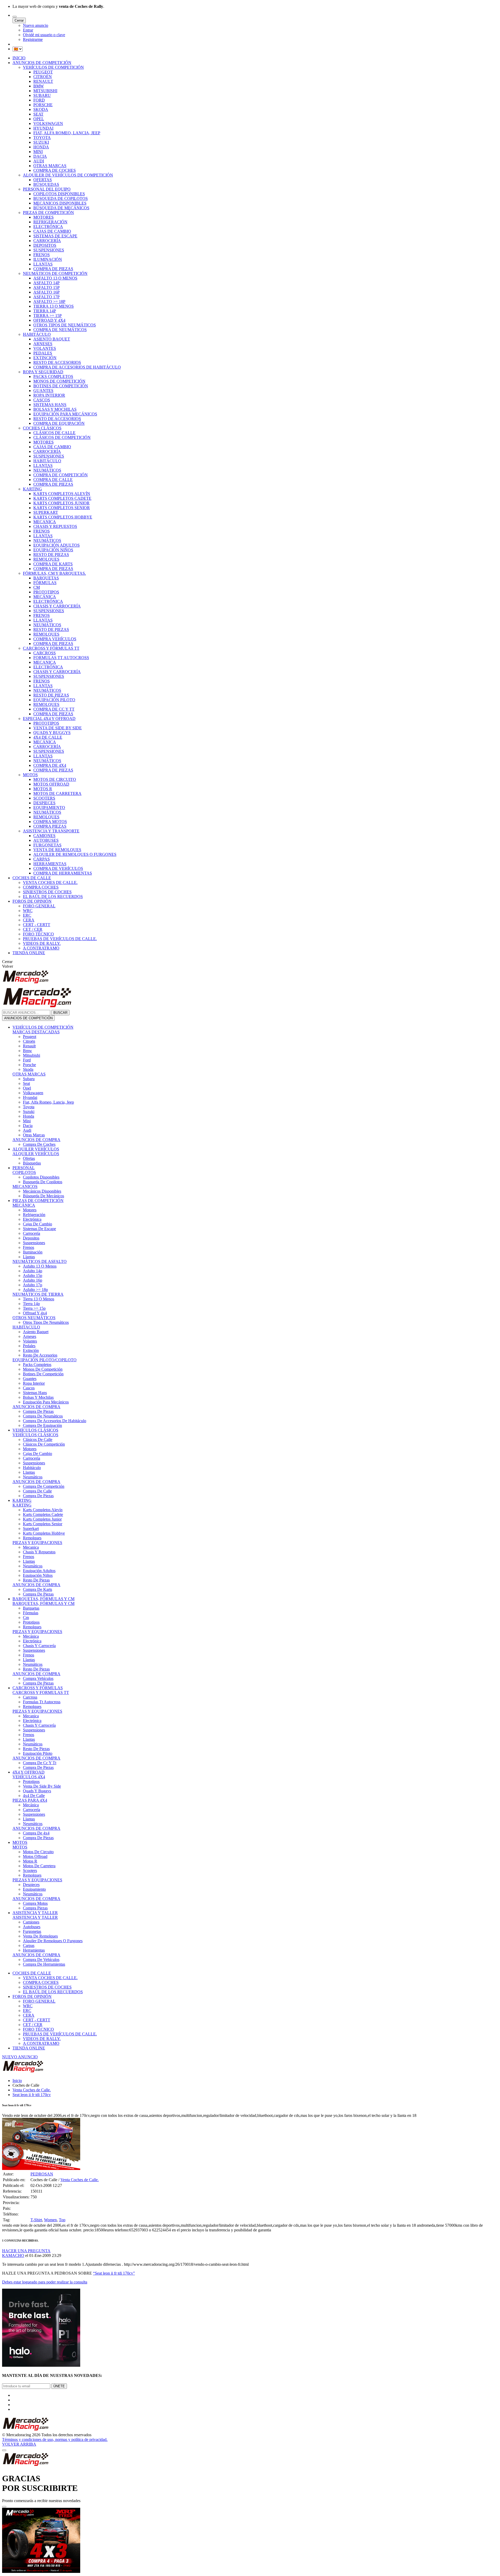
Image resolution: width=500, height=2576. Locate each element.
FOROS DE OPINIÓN (32, 901)
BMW (39, 86)
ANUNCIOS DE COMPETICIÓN (42, 63)
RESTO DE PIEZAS (51, 555)
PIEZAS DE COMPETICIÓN (48, 213)
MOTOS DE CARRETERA (57, 793)
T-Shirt (36, 2220)
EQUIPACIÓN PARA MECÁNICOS (65, 414)
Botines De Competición (43, 1374)
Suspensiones (34, 1243)
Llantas (29, 1257)
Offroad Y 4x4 (35, 1313)
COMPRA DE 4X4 (50, 765)
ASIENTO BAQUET (52, 339)
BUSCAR (60, 1013)
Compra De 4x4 (36, 1833)
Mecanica (31, 1547)
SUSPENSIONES (49, 250)
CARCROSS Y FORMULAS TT (41, 1692)
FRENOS (42, 255)
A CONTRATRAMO (41, 948)
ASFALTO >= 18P (49, 302)
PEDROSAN (42, 2174)
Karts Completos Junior (42, 1519)
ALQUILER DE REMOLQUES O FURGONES (75, 854)
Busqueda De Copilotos (43, 1182)
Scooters (30, 1871)
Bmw (27, 1051)
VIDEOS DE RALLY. (42, 943)
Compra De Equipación (42, 1425)
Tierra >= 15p (34, 1308)
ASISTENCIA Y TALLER (35, 1913)
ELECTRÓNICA (48, 227)
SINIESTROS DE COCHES (47, 892)
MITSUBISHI (45, 91)
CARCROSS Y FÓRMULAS (38, 1688)
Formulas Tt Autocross (42, 1702)
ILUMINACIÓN (48, 259)
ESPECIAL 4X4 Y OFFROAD (49, 719)
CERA (29, 920)
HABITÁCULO (37, 334)
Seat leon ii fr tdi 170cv (32, 2095)
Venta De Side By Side (42, 1786)
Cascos (29, 1388)
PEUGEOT (43, 72)
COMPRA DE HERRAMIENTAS (63, 873)
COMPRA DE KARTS (53, 564)
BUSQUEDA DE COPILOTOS (61, 198)
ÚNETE (59, 2386)
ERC (27, 915)
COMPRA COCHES (41, 887)
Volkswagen (33, 1093)
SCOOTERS (44, 798)
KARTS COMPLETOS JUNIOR (61, 503)
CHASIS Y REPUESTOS (55, 526)
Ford (27, 1060)
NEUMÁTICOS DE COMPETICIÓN (55, 273)
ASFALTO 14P (46, 283)
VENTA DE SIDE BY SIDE (58, 728)
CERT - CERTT (37, 925)
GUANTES (43, 391)
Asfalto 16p (33, 1280)
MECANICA (45, 522)
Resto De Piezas (36, 1580)
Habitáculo (32, 1468)
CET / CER (33, 929)
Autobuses (32, 1927)
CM (37, 587)
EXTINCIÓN (45, 358)
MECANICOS (25, 1186)
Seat (26, 1083)
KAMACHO (13, 2255)
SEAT (38, 114)
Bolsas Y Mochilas (38, 1397)
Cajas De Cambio (37, 1224)
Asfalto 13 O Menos (40, 1266)
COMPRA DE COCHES (55, 170)
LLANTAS (43, 264)
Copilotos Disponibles (41, 1177)
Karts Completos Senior (43, 1524)
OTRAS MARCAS (50, 166)
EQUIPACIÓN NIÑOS (53, 550)
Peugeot (30, 1037)
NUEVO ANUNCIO (20, 2057)
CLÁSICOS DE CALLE (54, 433)
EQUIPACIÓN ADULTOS (57, 545)
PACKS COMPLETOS (53, 376)
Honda (29, 1116)
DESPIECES (44, 803)
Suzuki (29, 1112)
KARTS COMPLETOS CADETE (62, 498)
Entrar (28, 30)
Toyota (29, 1107)
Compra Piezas (35, 1908)
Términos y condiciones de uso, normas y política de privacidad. (55, 2439)
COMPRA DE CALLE (53, 480)
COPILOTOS (24, 1172)
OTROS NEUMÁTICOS (34, 1318)
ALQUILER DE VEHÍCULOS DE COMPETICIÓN (68, 175)
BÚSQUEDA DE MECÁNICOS (61, 208)
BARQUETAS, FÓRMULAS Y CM (43, 1599)
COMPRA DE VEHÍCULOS (58, 868)
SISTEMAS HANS (50, 405)
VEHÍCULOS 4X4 (29, 1777)
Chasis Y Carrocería (39, 1646)
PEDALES (43, 353)
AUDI (39, 161)
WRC (28, 911)
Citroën (29, 1041)
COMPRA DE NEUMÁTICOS (60, 330)
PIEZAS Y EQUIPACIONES (37, 1543)
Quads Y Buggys (37, 1791)
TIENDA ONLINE (29, 953)
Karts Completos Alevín (43, 1510)
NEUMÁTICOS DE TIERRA (38, 1294)
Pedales (29, 1346)
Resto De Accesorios (40, 1355)
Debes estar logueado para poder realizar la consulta (45, 2282)
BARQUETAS (46, 578)
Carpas (29, 1945)
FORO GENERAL (39, 906)
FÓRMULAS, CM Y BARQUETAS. (54, 573)
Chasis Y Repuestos (39, 1552)
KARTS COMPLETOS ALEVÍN (62, 494)
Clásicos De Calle (38, 1439)
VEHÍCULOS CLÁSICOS (35, 1430)
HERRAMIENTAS (50, 864)
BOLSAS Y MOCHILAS (55, 409)
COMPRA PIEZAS (50, 826)
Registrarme (33, 39)
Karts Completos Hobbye (44, 1533)
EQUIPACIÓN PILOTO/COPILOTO (45, 1360)
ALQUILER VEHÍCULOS (36, 1149)
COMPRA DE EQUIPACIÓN (59, 423)
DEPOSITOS (45, 245)
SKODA (41, 109)
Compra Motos (35, 1903)
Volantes (30, 1341)
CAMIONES (44, 836)
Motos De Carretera (39, 1866)
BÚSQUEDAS (46, 184)
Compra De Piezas (38, 1411)
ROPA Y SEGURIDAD (43, 372)
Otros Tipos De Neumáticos (46, 1322)
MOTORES (43, 217)
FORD (39, 100)
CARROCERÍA (47, 241)
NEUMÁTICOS (47, 470)
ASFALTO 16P (46, 292)
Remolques (32, 1538)
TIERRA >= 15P (48, 316)
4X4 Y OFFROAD (29, 1772)
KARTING (32, 489)
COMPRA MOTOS (50, 822)
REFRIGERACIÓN (50, 222)
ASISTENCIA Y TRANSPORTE (51, 831)
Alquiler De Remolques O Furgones (53, 1941)
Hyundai (30, 1097)
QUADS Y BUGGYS (52, 733)
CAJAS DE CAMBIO (52, 231)
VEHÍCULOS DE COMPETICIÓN (53, 67)
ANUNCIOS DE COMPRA (36, 1140)
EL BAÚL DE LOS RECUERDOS (53, 897)
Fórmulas (31, 1613)
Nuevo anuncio (36, 25)
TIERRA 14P (45, 311)
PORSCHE (43, 105)
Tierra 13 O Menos (39, 1299)
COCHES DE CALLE (32, 878)
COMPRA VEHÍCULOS (55, 639)
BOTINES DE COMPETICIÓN (61, 386)
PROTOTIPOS (46, 592)
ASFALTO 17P (46, 297)
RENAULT (43, 81)
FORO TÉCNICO (38, 934)
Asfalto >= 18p (35, 1290)
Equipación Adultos (39, 1571)
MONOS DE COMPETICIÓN (59, 381)
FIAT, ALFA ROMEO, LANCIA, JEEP (67, 133)
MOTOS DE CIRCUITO (55, 779)
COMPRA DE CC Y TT (54, 709)
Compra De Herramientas (44, 1964)
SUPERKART (46, 512)
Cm (26, 1618)
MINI (38, 152)
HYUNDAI (43, 128)
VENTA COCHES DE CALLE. (50, 882)
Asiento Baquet (36, 1332)
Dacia (28, 1126)
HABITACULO (26, 1327)
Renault (29, 1046)
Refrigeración (34, 1215)
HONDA (41, 147)
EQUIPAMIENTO (49, 808)
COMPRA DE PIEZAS (53, 269)
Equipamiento (34, 1889)
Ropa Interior (34, 1383)
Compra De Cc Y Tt (40, 1763)
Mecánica (31, 1636)
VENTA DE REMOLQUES (57, 850)
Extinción (31, 1350)
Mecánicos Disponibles (42, 1191)
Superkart (31, 1528)
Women (50, 2220)
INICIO (19, 58)
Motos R (30, 1861)
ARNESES (43, 344)
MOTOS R (43, 789)
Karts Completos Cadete (43, 1514)
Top (62, 2220)
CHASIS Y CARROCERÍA (57, 606)
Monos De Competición (43, 1369)
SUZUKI (41, 142)
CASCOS (42, 400)
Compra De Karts (37, 1589)
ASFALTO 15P (46, 287)
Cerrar (19, 20)
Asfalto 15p (33, 1276)
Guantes (30, 1379)
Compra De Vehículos (41, 1960)
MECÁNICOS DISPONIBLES (60, 203)
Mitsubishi (32, 1055)
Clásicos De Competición (44, 1444)
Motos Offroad (35, 1856)
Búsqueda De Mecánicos (43, 1196)
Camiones (31, 1922)
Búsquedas (32, 1163)
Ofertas (29, 1158)
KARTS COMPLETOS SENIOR (62, 508)
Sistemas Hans (35, 1393)
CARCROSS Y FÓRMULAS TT (51, 648)
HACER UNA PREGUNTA (26, 2251)
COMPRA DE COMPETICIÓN (61, 475)
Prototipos (31, 1622)
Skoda (28, 1069)
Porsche (29, 1065)
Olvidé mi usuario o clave (44, 35)
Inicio (17, 2081)
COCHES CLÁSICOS (42, 428)
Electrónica (32, 1219)
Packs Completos (37, 1365)
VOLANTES (45, 348)
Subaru (29, 1079)
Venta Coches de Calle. (32, 2090)
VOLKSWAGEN (48, 124)
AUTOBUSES (46, 840)
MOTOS (30, 775)
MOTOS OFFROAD (51, 784)
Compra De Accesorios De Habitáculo (55, 1421)
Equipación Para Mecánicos (46, 1402)
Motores (30, 1210)
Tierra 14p (31, 1304)
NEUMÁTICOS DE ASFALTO (40, 1261)
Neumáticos (33, 1477)
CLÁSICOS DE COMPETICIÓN (62, 437)
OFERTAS (43, 180)
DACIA (40, 156)
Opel (27, 1088)
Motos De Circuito (38, 1852)
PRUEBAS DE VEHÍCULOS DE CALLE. (60, 939)
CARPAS (42, 859)
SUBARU (42, 95)
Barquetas (31, 1608)
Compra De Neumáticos (43, 1416)
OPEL (39, 119)
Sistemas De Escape (39, 1229)
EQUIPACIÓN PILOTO (54, 700)
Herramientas (34, 1950)
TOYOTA (42, 138)
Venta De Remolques (40, 1936)
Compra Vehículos (38, 1678)
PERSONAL (24, 1168)
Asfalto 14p (33, 1271)
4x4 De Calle (34, 1796)
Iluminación (33, 1252)
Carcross (30, 1697)
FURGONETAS (47, 845)
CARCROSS (45, 653)
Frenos (29, 1247)
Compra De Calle (37, 1491)
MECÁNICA (45, 597)
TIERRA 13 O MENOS (54, 306)
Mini (27, 1121)
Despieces (31, 1885)
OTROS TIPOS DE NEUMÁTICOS (65, 325)
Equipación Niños (38, 1575)
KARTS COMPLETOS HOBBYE (63, 517)
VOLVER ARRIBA (19, 2444)
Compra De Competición (44, 1486)
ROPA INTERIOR (49, 395)
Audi (27, 1130)
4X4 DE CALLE (48, 737)
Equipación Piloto (38, 1753)
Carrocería (32, 1233)
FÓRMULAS (45, 583)
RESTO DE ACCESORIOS (57, 362)
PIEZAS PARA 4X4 (30, 1800)
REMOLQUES (46, 559)
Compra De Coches (39, 1144)
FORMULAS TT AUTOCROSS (61, 658)
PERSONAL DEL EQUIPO (47, 189)
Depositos (31, 1238)
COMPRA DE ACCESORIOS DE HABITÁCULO (77, 367)
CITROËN (43, 77)
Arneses (30, 1336)
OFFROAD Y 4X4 (49, 320)
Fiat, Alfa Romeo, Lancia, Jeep (48, 1102)
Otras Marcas (34, 1135)
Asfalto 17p (33, 1285)
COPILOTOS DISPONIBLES (59, 194)
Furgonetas (32, 1931)
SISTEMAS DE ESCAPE (55, 236)
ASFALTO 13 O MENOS (55, 278)
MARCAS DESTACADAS (36, 1032)
